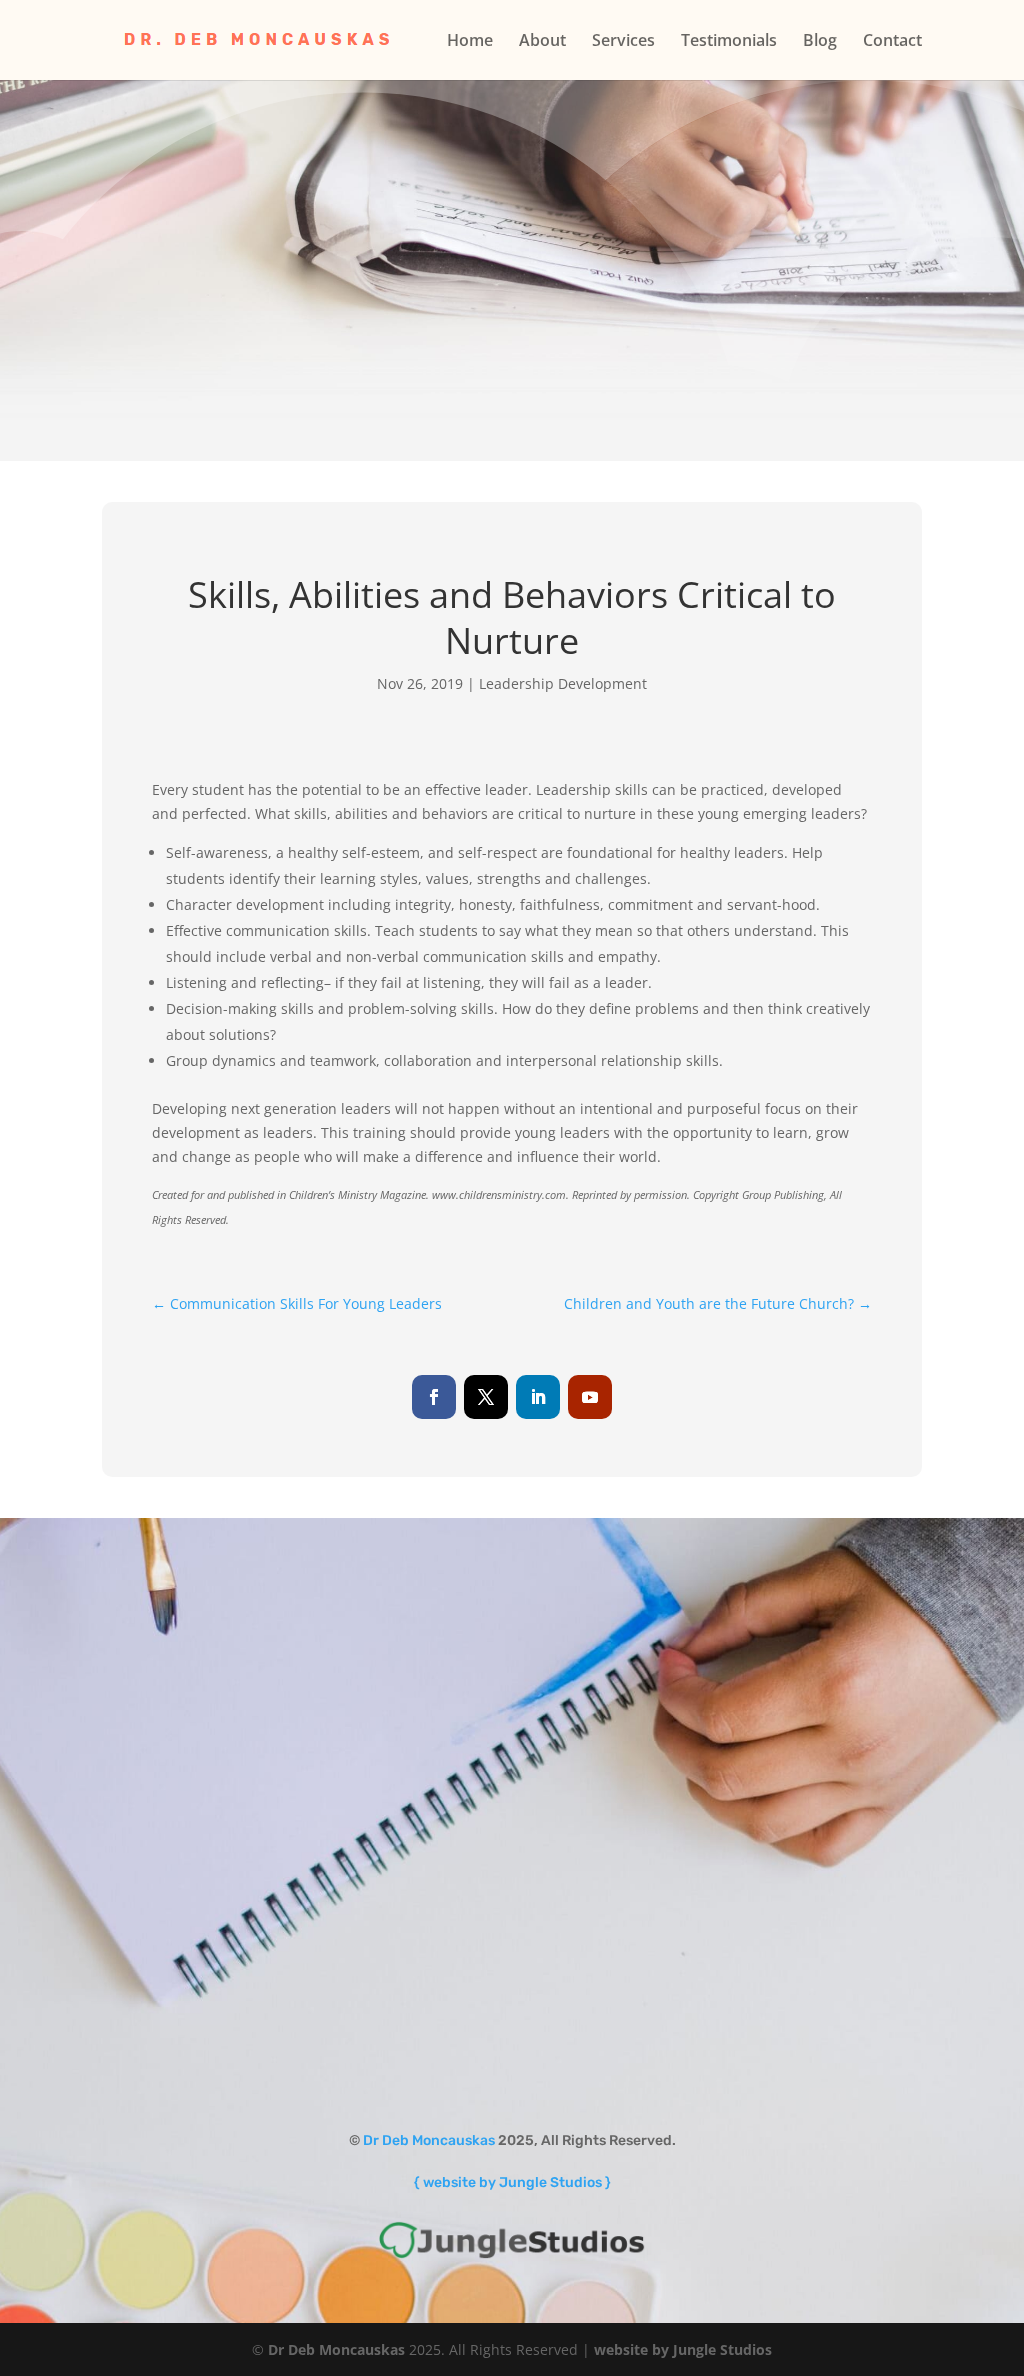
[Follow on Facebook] (434, 1397)
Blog (820, 42)
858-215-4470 (713, 1765)
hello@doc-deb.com (697, 1807)
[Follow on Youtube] (590, 1397)
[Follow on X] (486, 1397)
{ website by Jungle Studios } (512, 2182)
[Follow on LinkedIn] (538, 1397)
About (542, 42)
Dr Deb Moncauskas (429, 2140)
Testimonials (729, 42)
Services (623, 42)
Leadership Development (563, 683)
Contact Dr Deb (669, 1870)
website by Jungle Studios (683, 2349)
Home (470, 42)
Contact (892, 42)
